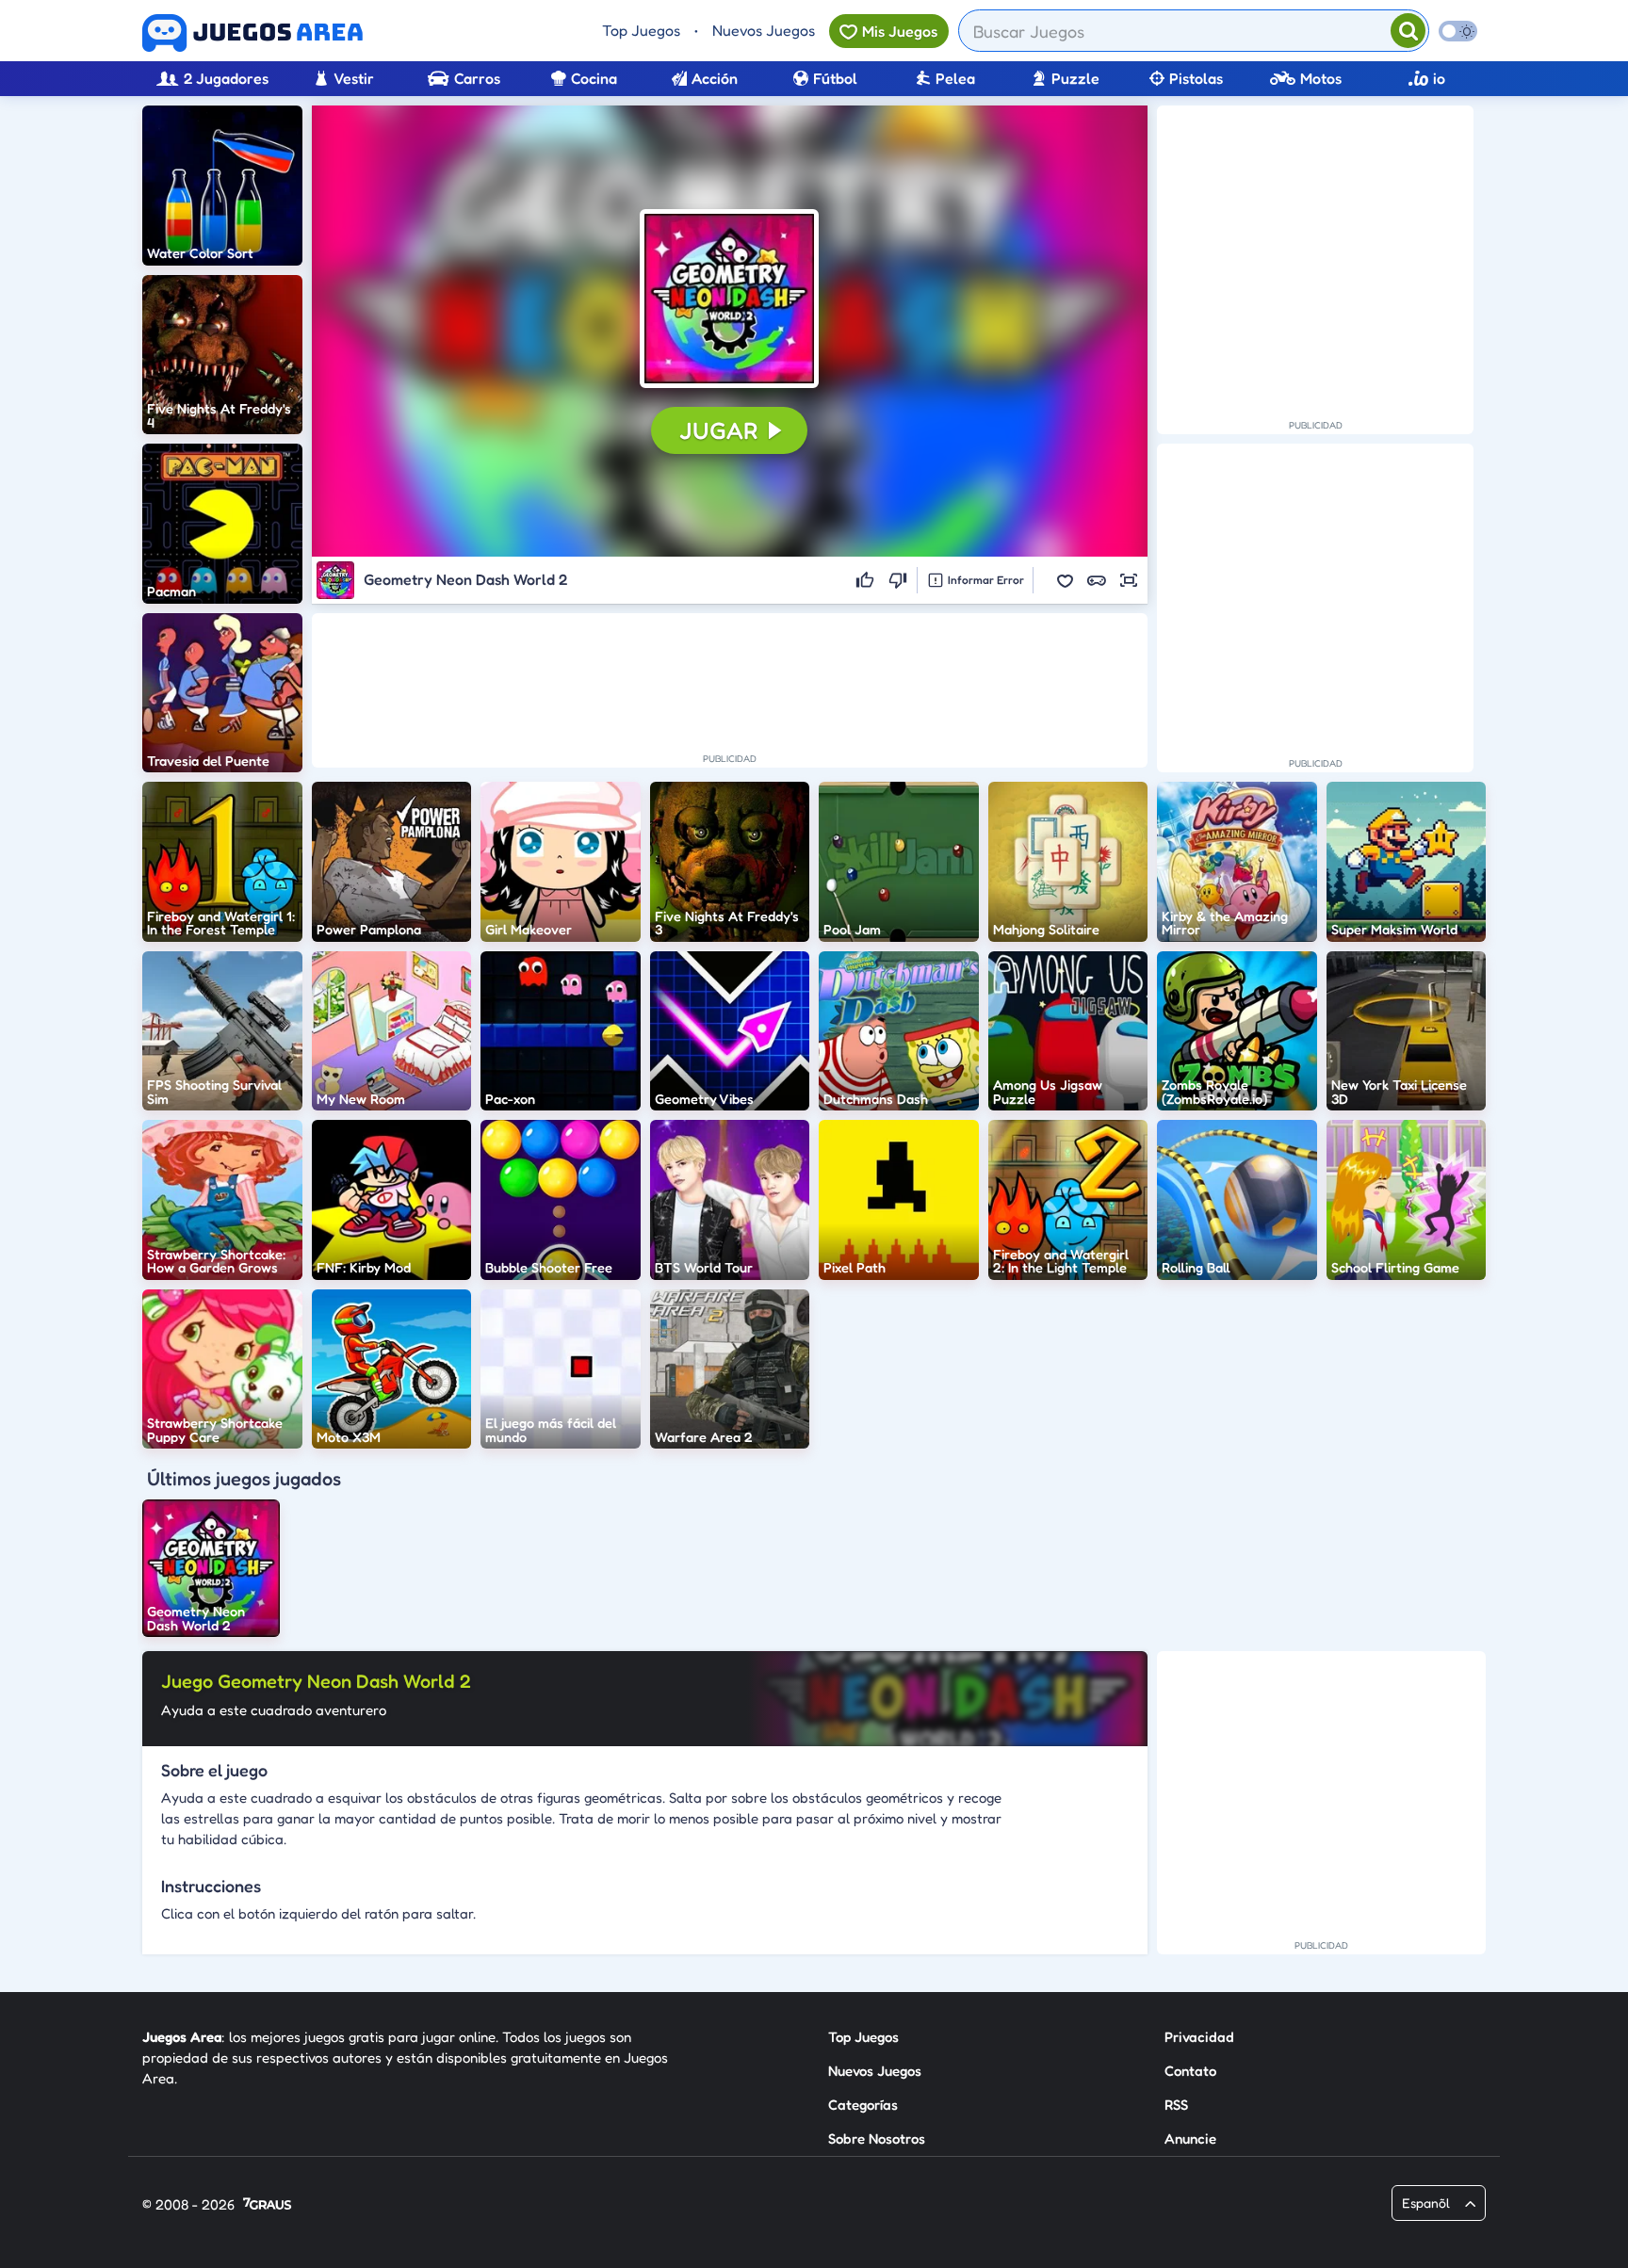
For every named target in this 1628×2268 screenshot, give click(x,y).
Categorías (863, 2105)
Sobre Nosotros (877, 2138)
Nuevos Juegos (764, 30)
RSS (1176, 2105)
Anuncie (1190, 2138)
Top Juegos (641, 30)
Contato (1190, 2071)
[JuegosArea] (252, 33)
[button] (729, 299)
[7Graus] (267, 2205)
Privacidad (1199, 2037)
